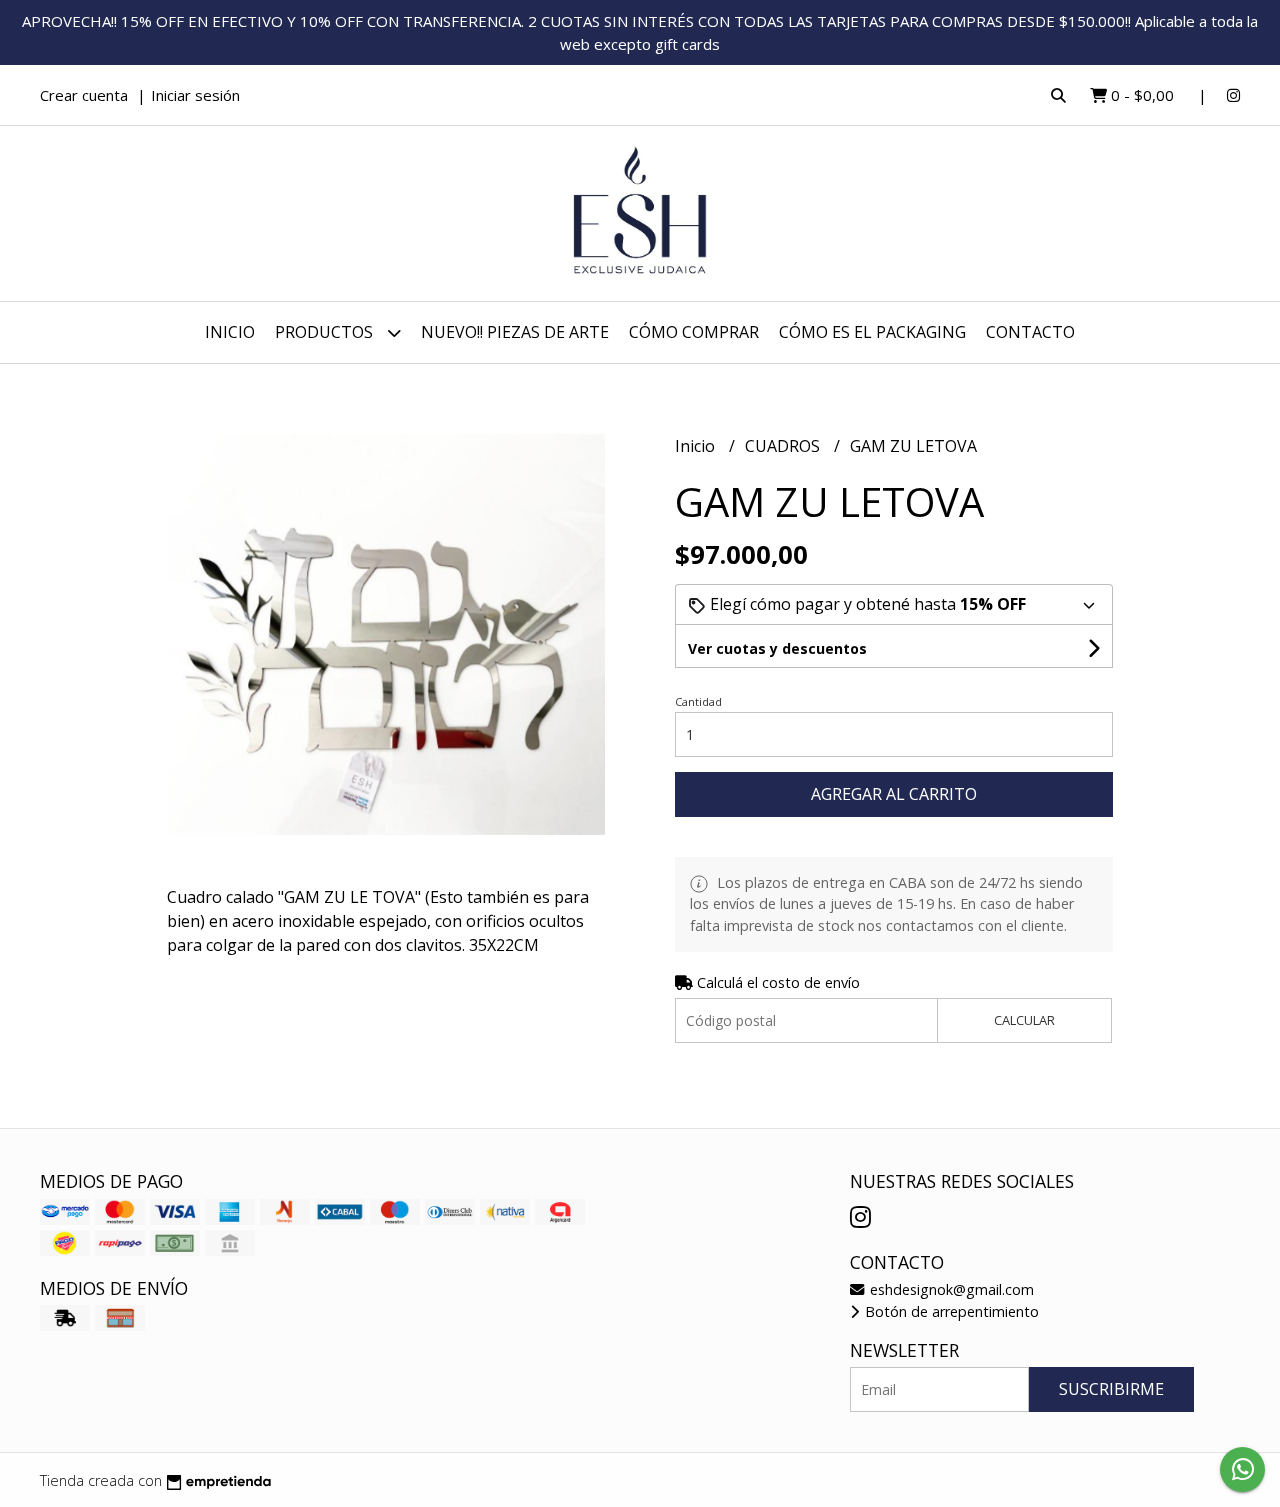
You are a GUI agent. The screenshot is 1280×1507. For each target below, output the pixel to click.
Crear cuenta (84, 95)
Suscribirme (1111, 1389)
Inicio (230, 332)
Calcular (1024, 1020)
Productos (326, 332)
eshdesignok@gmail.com (950, 1289)
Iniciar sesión (195, 95)
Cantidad (698, 701)
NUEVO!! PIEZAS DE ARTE (515, 332)
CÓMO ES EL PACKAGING (872, 332)
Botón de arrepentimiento (950, 1311)
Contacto (1030, 332)
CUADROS (784, 446)
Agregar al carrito (894, 794)
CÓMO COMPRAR (694, 332)
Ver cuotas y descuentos (777, 648)
